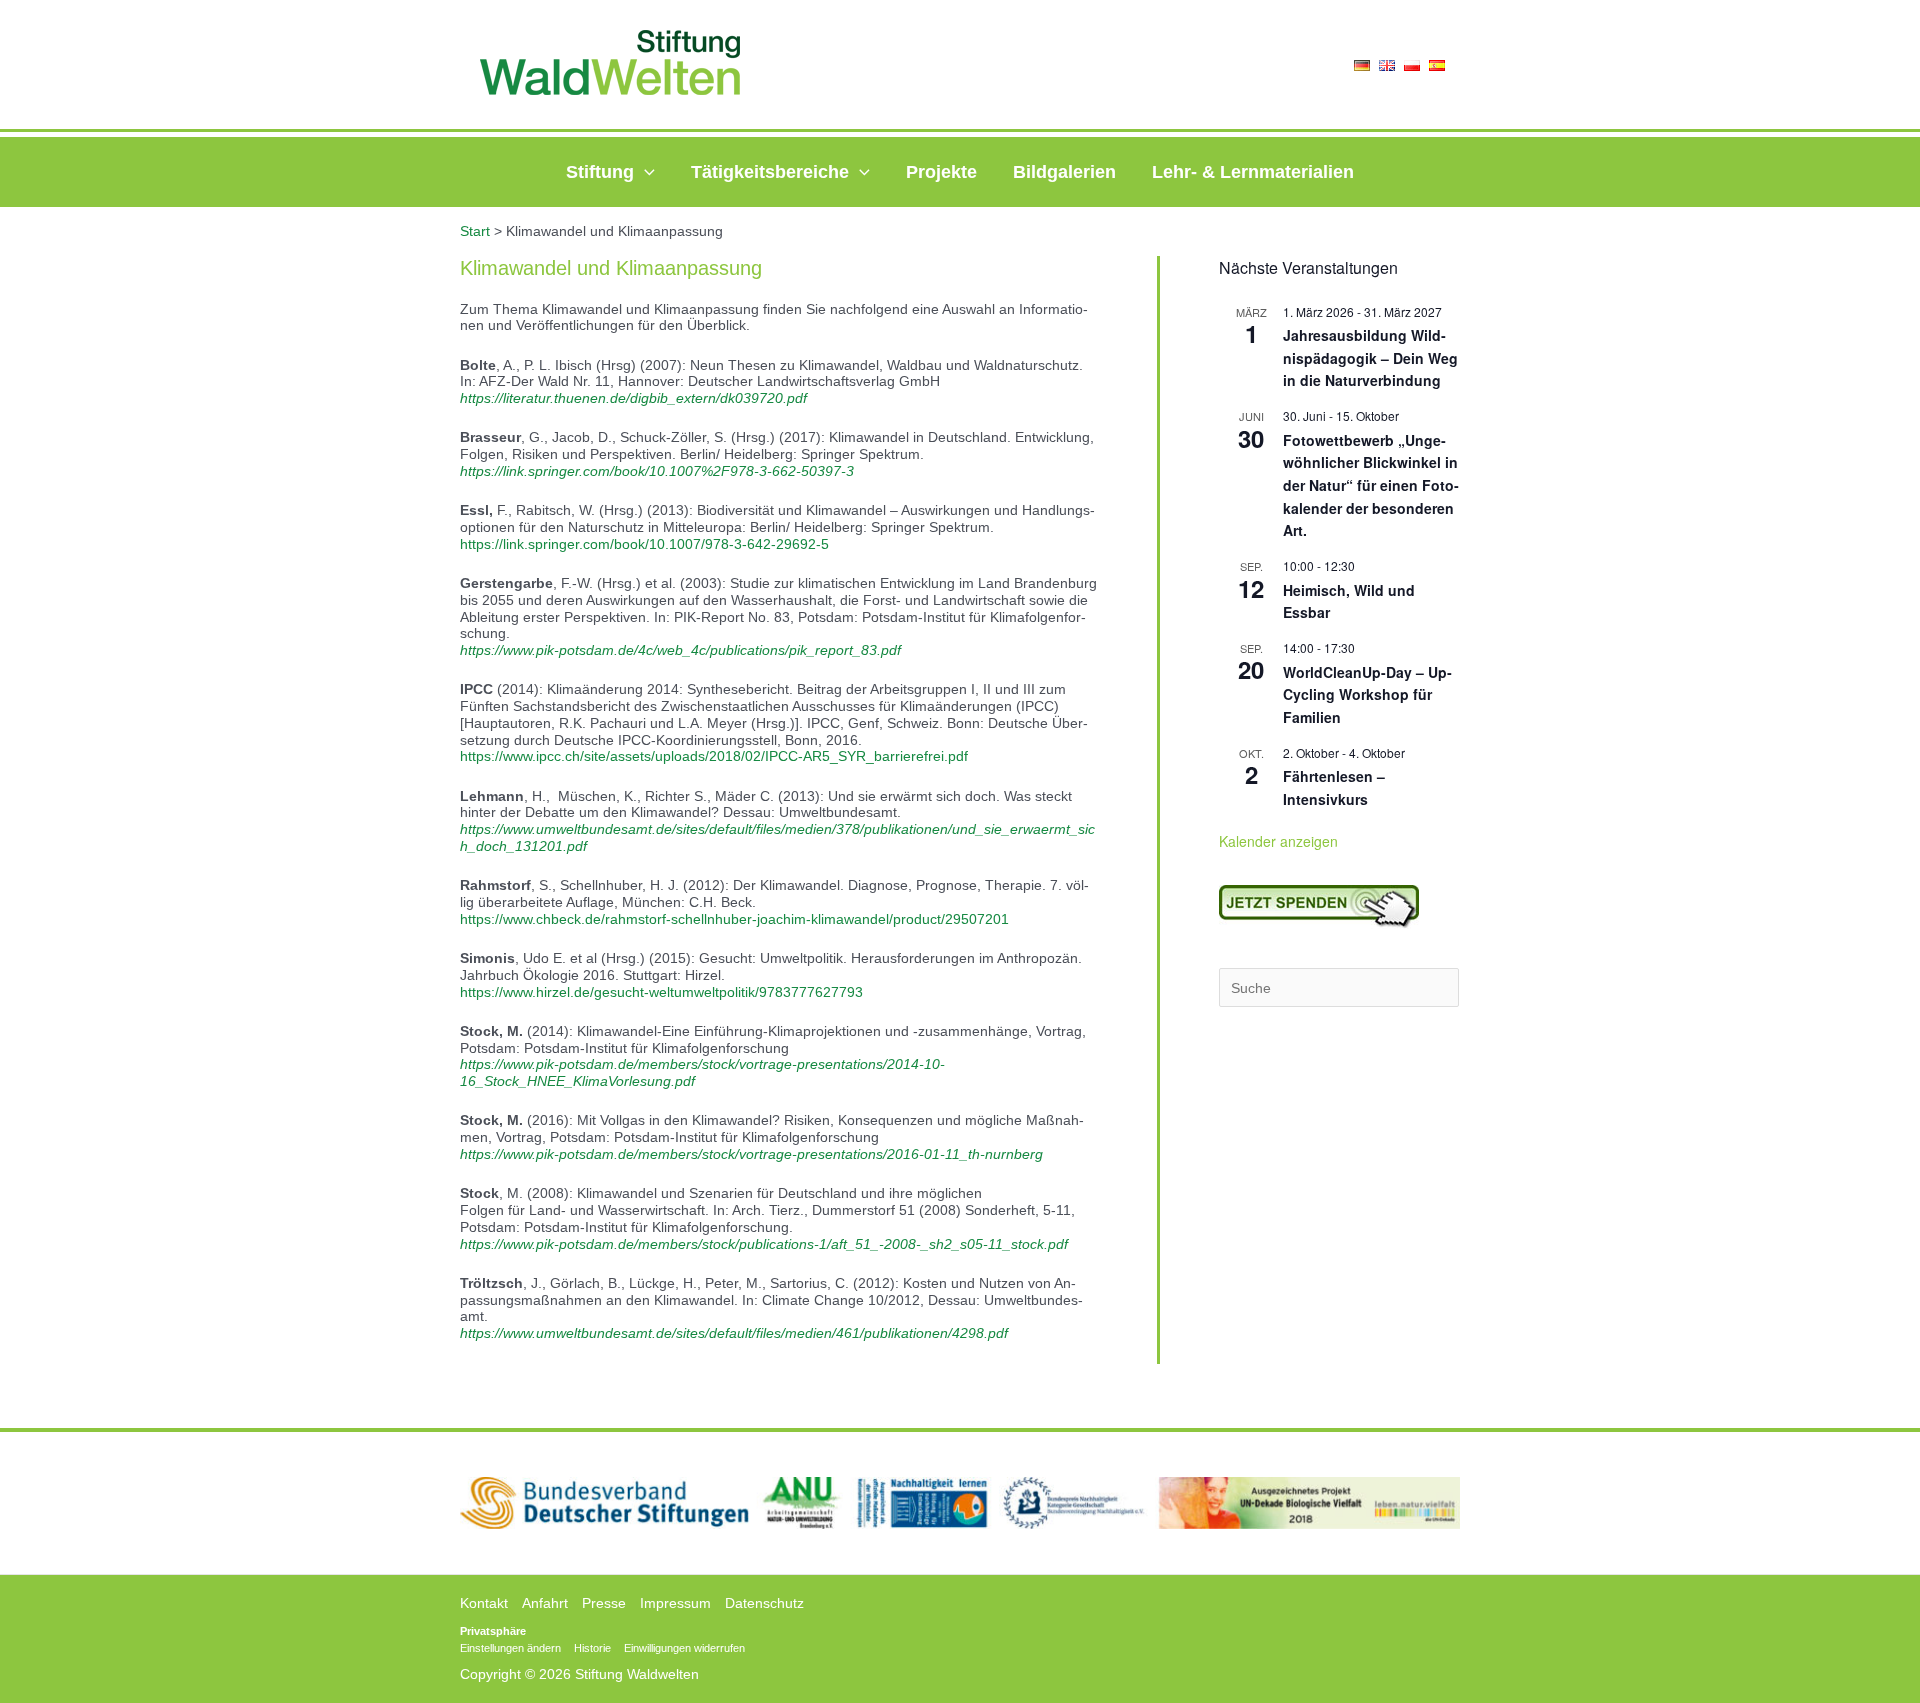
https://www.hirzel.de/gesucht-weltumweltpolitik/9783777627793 (661, 992)
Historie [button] (592, 1648)
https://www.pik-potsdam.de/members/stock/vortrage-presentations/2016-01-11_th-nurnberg (751, 1154)
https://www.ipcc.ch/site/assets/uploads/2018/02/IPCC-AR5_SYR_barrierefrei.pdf (714, 756)
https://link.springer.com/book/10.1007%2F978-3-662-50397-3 (657, 471)
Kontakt (484, 1603)
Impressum (675, 1603)
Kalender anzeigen (1278, 841)
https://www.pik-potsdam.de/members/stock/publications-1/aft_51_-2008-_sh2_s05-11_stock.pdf (764, 1244)
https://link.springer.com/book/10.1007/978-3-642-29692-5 (644, 544)
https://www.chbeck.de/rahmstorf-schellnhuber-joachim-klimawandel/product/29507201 (734, 919)
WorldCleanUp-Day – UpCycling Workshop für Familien (1367, 694)
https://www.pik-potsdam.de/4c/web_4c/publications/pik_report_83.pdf (680, 650)
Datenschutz (764, 1603)
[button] (644, 172)
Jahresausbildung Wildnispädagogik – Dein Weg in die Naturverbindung (1370, 357)
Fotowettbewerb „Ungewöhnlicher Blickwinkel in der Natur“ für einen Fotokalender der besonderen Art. (1371, 485)
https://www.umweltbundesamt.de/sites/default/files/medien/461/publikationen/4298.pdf (734, 1333)
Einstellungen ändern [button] (510, 1648)
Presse (604, 1603)
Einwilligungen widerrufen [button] (684, 1648)
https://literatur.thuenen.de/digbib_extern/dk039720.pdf (633, 398)
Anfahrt (545, 1603)
